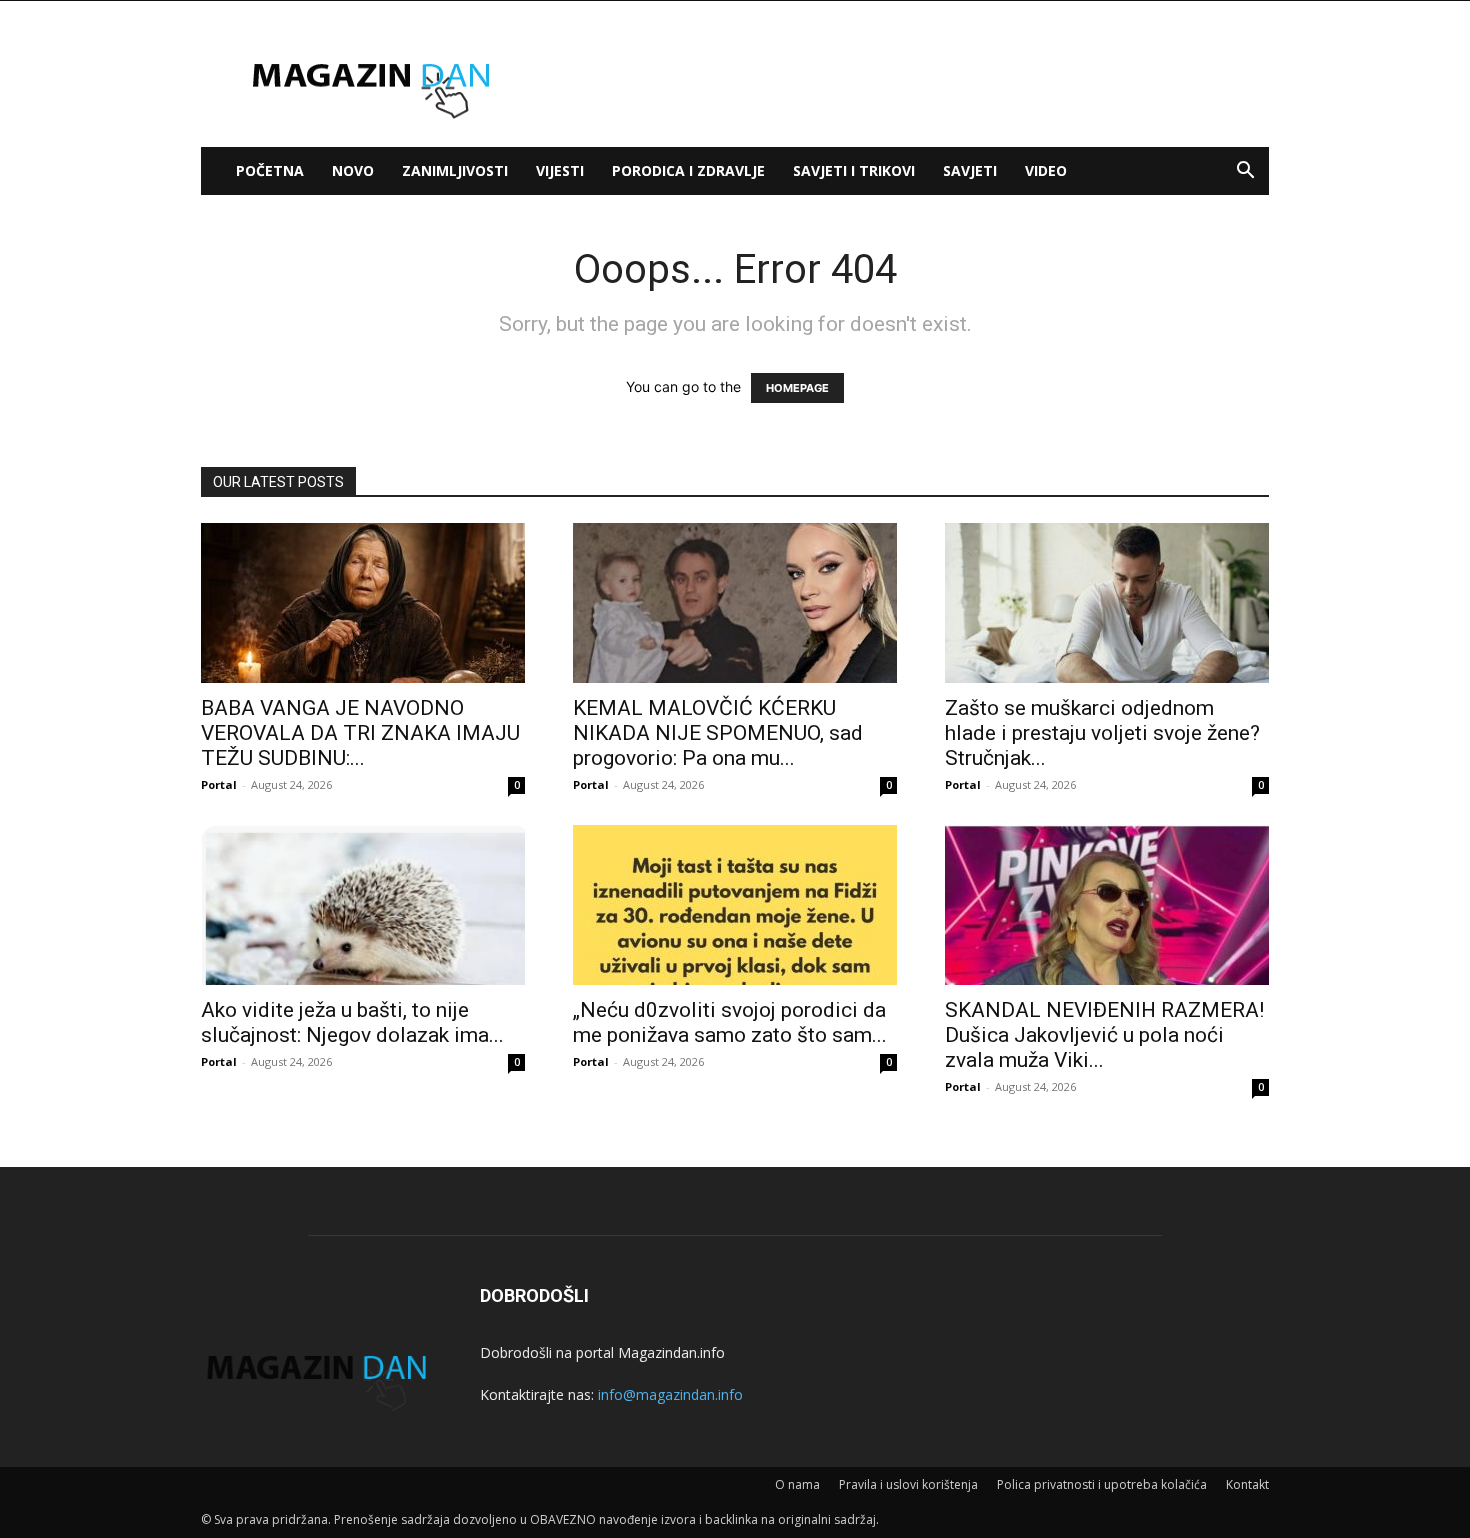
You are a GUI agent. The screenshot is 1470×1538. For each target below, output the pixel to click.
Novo (353, 170)
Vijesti (560, 170)
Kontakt (1247, 1484)
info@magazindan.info (670, 1394)
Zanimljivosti (455, 170)
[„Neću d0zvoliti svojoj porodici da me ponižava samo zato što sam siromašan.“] (735, 905)
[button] (1245, 172)
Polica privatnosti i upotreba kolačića (1102, 1484)
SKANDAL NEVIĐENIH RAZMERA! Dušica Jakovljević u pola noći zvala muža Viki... (1104, 1035)
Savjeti (970, 170)
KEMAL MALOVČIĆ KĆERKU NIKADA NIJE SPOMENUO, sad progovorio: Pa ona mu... (718, 733)
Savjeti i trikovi (854, 170)
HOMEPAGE (797, 388)
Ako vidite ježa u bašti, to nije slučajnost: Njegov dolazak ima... (352, 1022)
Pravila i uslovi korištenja (908, 1484)
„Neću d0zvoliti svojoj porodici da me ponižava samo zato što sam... (730, 1022)
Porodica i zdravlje (688, 170)
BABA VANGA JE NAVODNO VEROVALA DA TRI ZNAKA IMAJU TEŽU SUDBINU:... (360, 733)
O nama (797, 1484)
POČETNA (270, 170)
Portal (219, 784)
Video (1046, 170)
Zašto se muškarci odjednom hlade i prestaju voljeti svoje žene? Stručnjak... (1102, 733)
